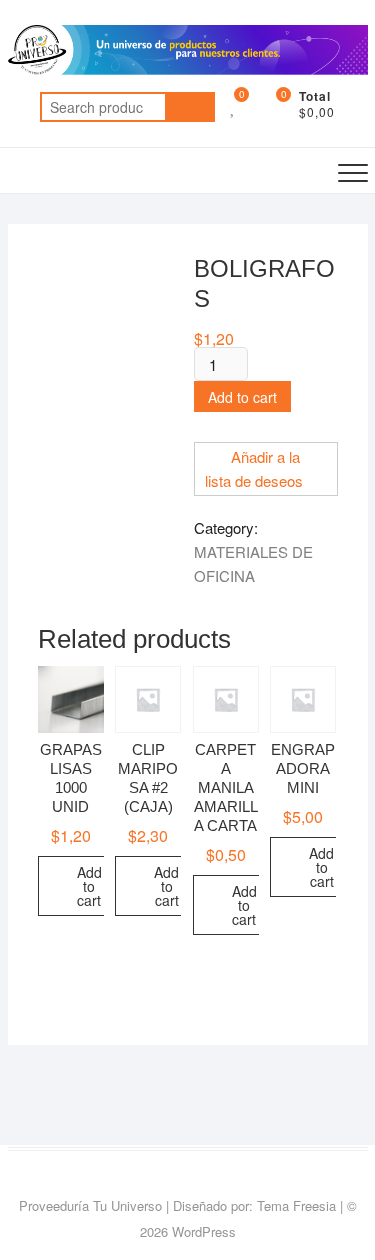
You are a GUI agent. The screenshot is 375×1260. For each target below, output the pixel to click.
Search (190, 107)
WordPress (204, 1231)
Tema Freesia (296, 1205)
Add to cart (242, 397)
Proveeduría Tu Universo (90, 1205)
